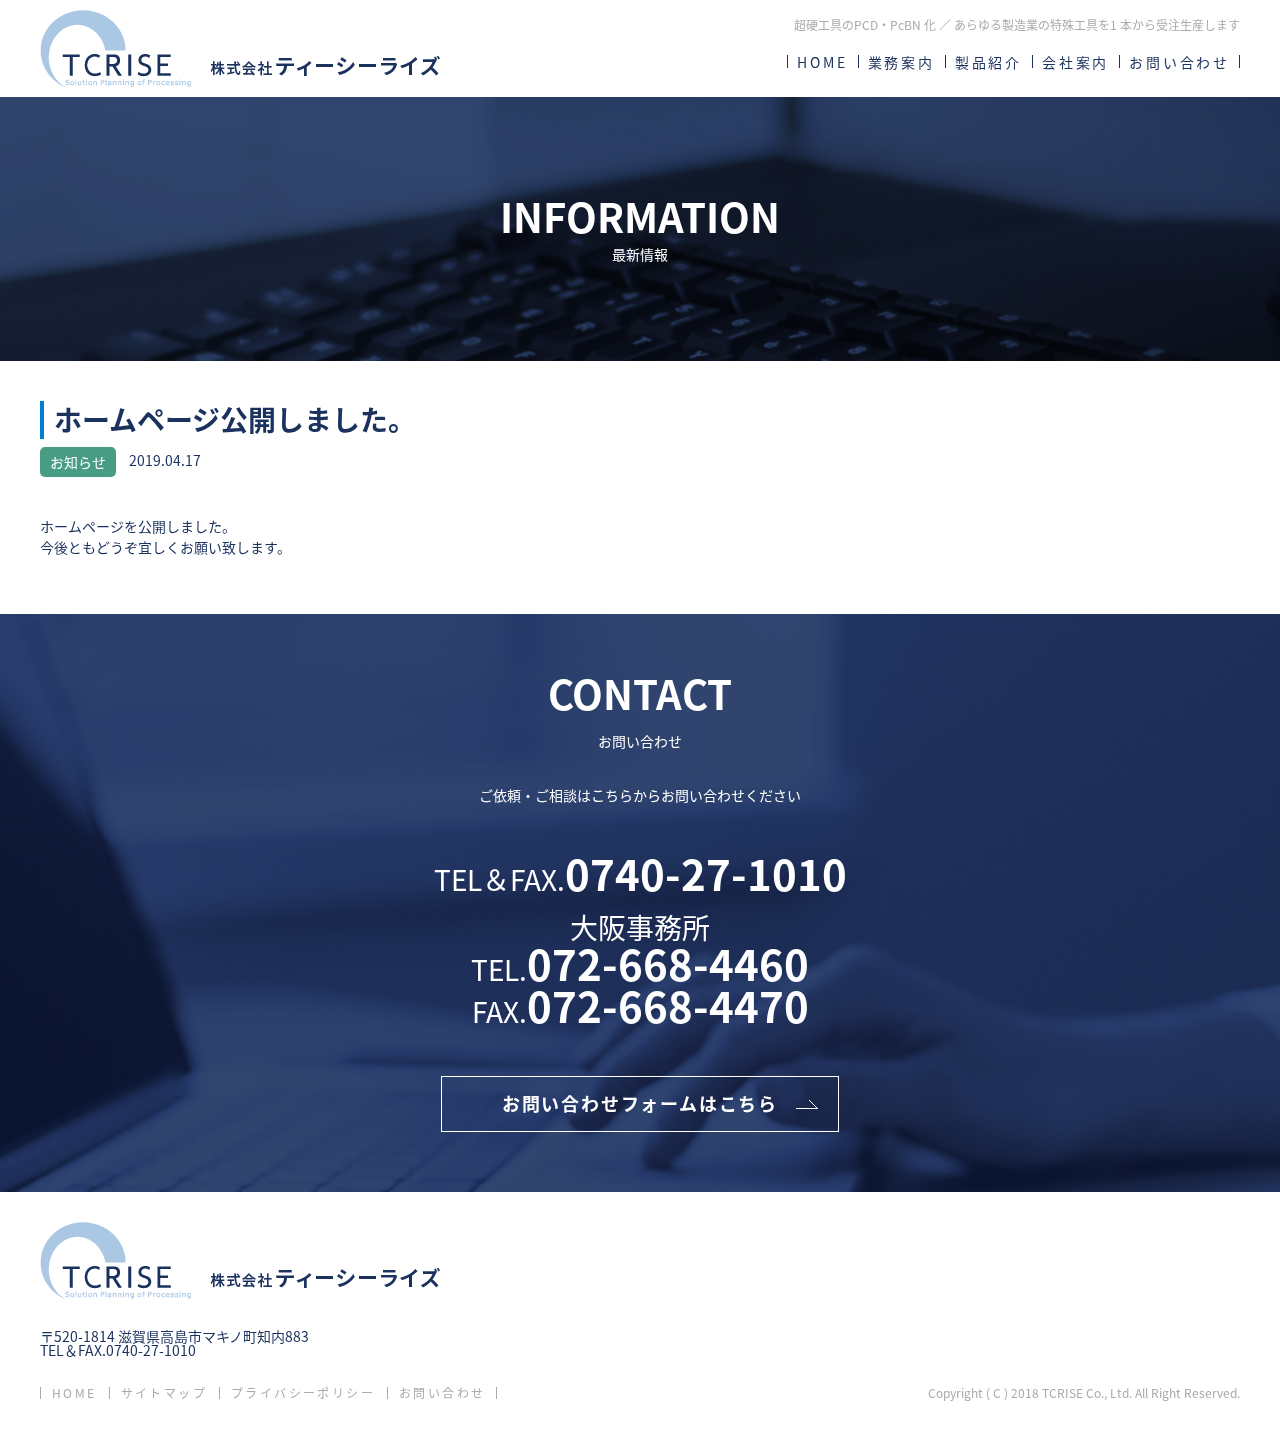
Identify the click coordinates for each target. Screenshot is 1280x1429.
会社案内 (1075, 62)
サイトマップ (164, 1393)
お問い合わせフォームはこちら (640, 1103)
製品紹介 (988, 62)
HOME (822, 62)
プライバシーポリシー (303, 1393)
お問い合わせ (1179, 62)
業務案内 (901, 62)
